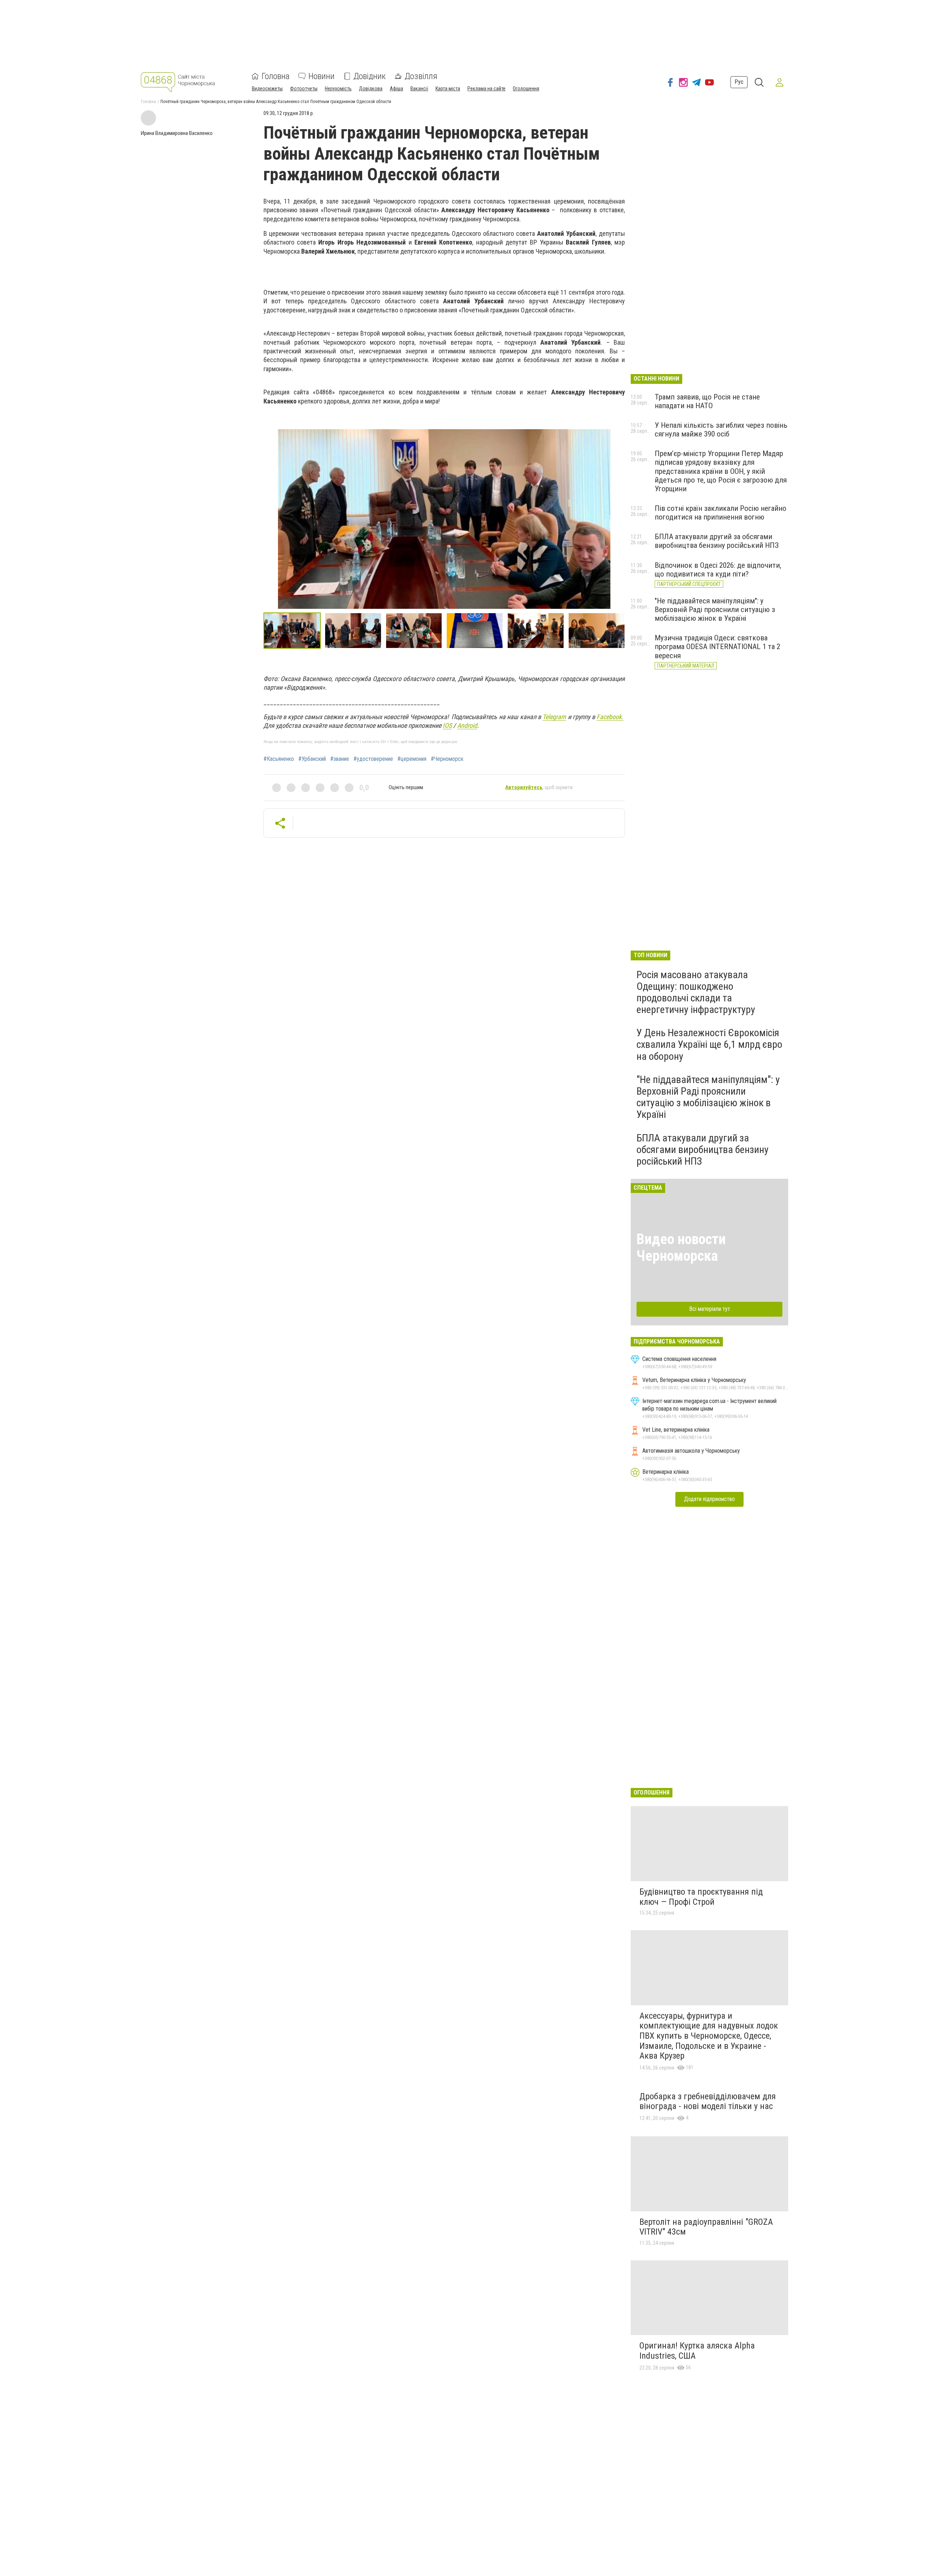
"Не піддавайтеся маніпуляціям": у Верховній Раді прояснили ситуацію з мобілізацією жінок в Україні (715, 610)
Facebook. (610, 717)
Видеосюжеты (267, 89)
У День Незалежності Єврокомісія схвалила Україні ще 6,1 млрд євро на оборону (709, 1044)
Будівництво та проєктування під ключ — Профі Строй (701, 1897)
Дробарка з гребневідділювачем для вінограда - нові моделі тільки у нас (708, 2101)
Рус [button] (739, 82)
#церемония (412, 759)
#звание (340, 759)
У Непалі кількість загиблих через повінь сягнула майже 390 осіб (721, 430)
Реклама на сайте (486, 89)
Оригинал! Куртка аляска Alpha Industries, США (697, 2351)
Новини (322, 76)
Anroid (467, 725)
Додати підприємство (709, 1499)
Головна (276, 76)
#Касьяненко (279, 759)
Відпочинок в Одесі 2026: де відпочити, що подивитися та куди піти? (718, 570)
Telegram (554, 717)
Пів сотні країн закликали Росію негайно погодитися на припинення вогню (721, 513)
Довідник (370, 76)
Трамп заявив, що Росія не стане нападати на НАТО (707, 401)
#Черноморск (447, 759)
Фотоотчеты (304, 89)
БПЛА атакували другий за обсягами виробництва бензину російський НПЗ (717, 541)
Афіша (396, 89)
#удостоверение (373, 759)
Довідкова (371, 89)
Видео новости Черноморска (681, 1248)
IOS (447, 725)
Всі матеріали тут (710, 1309)
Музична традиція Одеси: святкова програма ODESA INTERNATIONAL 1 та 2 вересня (717, 647)
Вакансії (419, 89)
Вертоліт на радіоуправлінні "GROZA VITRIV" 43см (706, 2227)
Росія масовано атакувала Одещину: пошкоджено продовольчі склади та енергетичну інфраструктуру (696, 992)
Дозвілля (421, 76)
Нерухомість (338, 89)
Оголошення (526, 89)
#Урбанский (312, 759)
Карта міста (448, 89)
